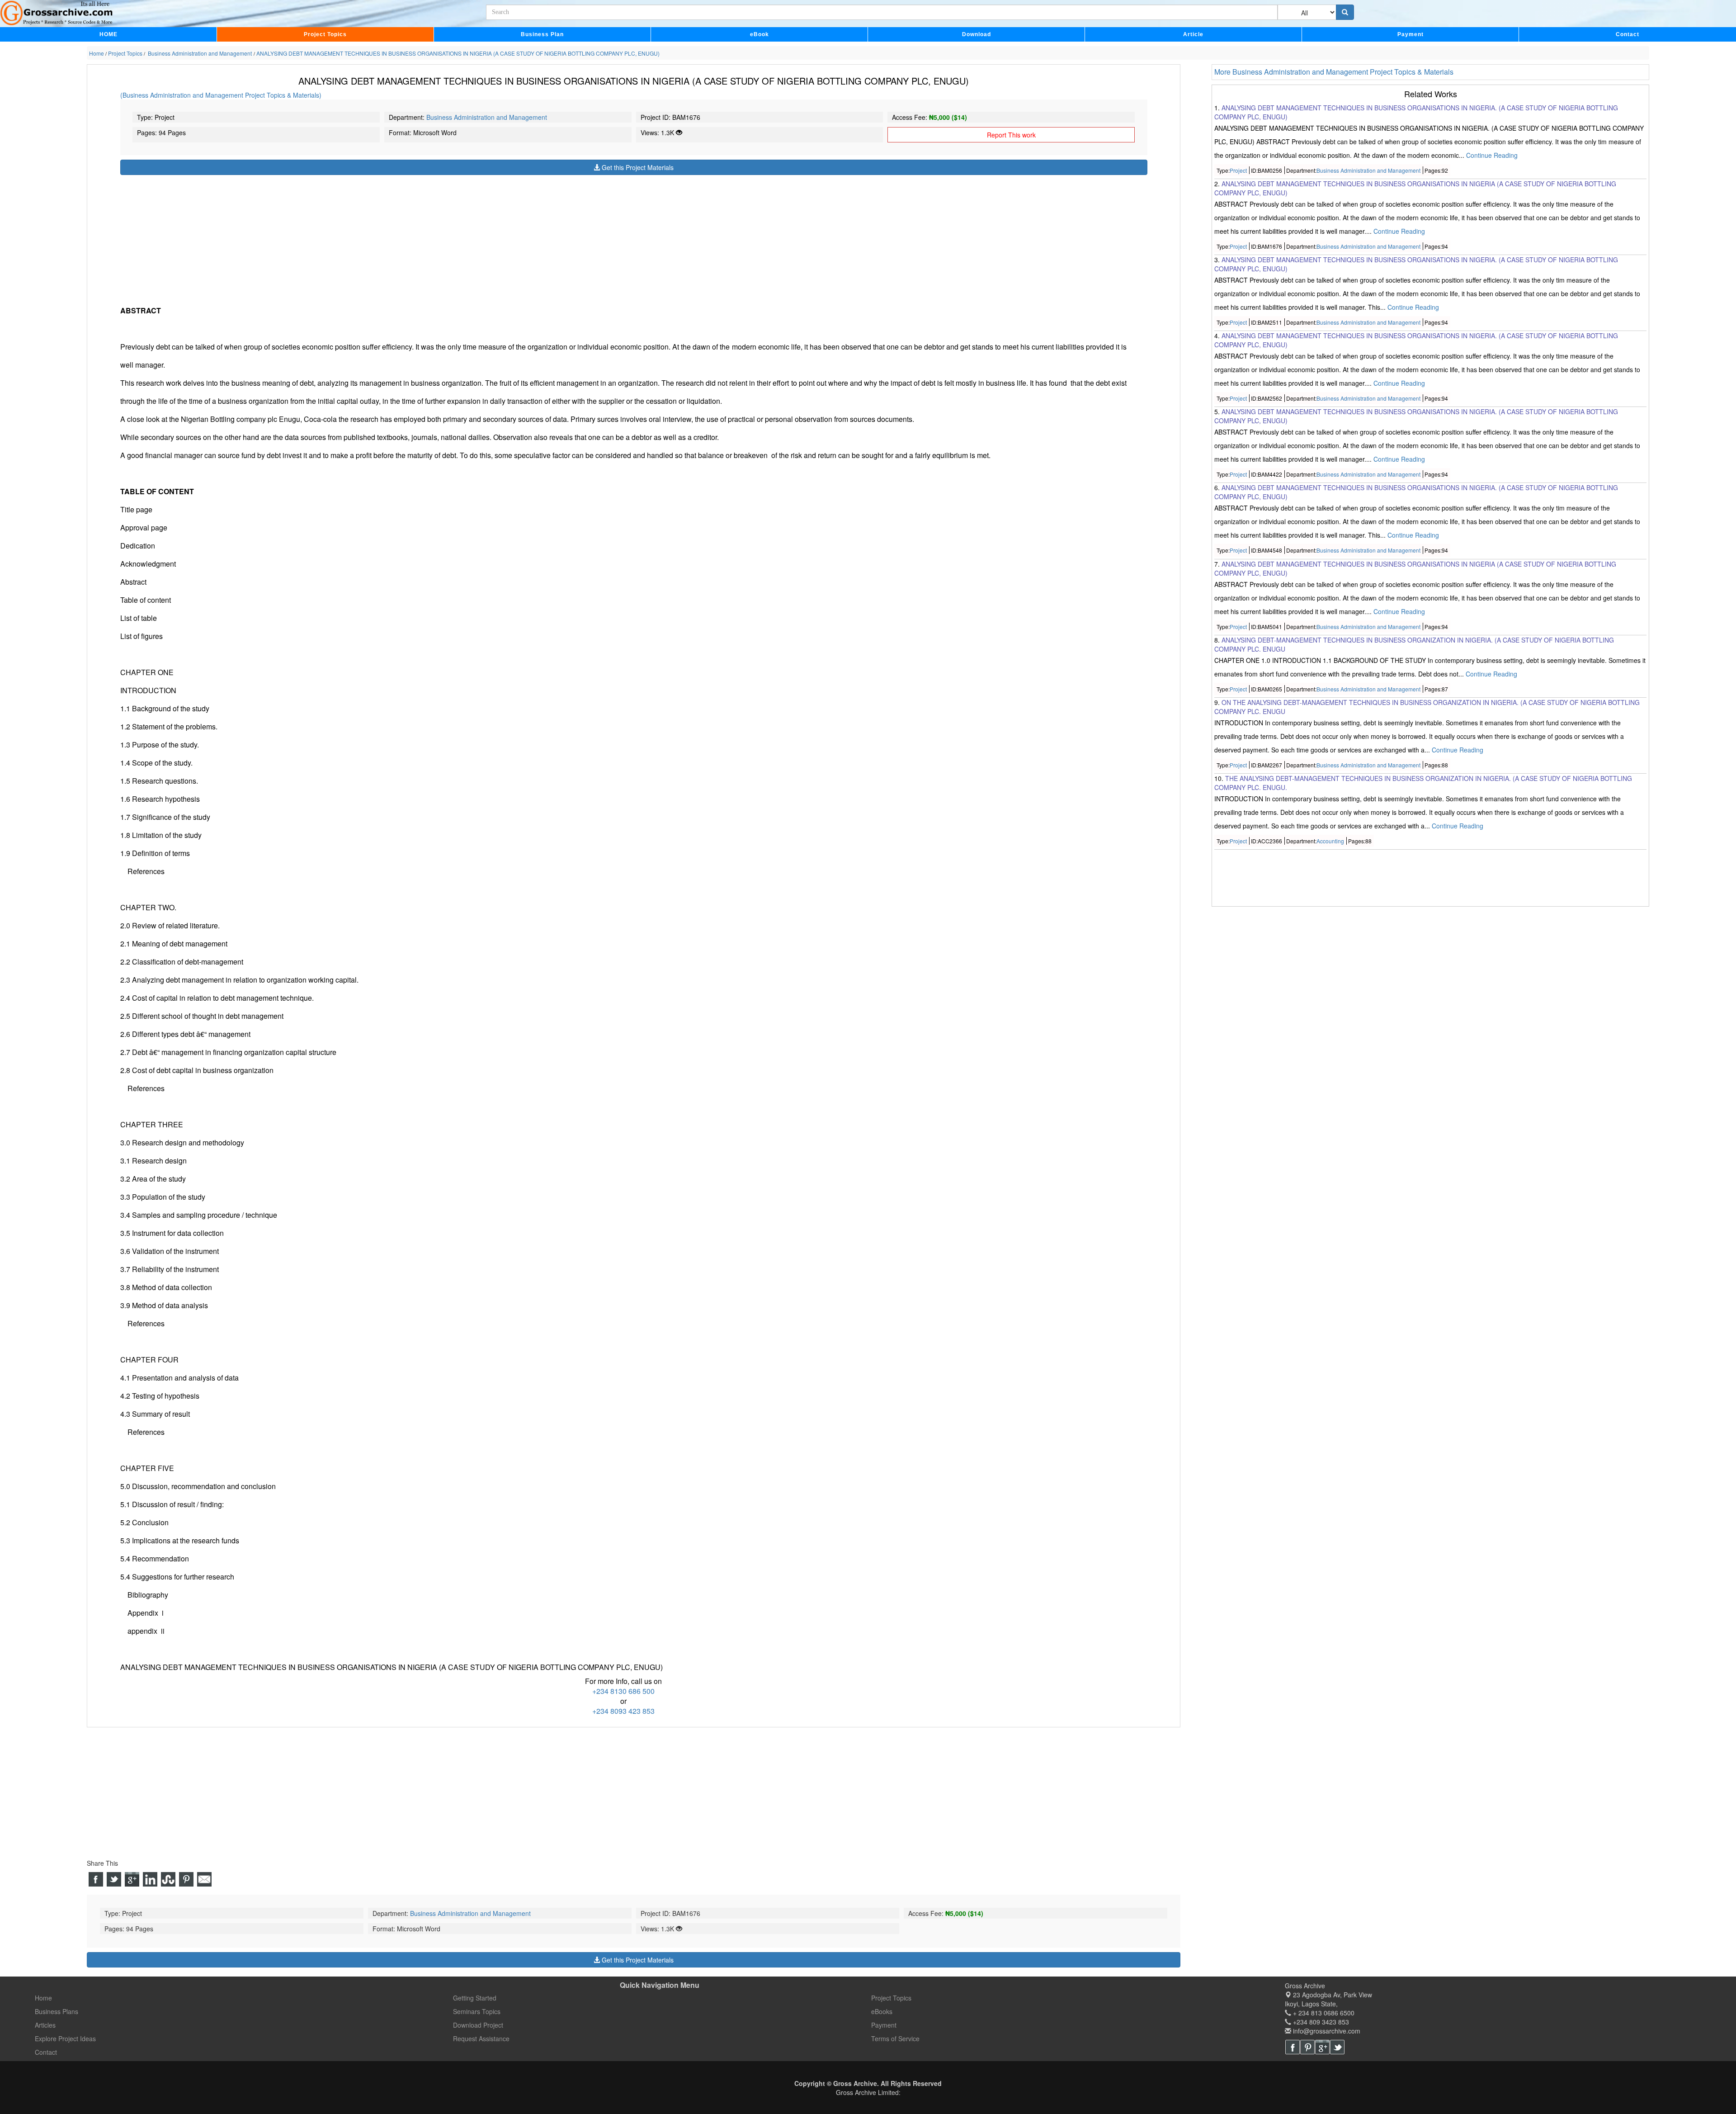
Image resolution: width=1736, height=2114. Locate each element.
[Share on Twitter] (114, 1879)
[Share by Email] (204, 1879)
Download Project (478, 2025)
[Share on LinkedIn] (150, 1879)
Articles (45, 2025)
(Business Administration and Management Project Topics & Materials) (221, 95)
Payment (1410, 34)
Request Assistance (481, 2038)
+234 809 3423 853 (1320, 2022)
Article (1193, 34)
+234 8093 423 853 (623, 1711)
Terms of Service (895, 2038)
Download (976, 34)
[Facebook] (1293, 2047)
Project (1238, 170)
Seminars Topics (477, 2011)
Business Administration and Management (487, 117)
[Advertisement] (392, 238)
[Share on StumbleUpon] (168, 1879)
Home (43, 1998)
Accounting (1330, 841)
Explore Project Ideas (65, 2038)
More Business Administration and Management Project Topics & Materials (1334, 72)
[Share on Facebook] (96, 1879)
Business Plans (57, 2011)
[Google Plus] (1322, 2047)
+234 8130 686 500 (623, 1691)
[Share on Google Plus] (132, 1879)
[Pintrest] (1307, 2047)
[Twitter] (1337, 2047)
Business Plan (542, 34)
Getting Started (475, 1998)
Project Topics (325, 34)
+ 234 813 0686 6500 (1323, 2013)
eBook (759, 34)
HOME (108, 34)
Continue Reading (1492, 155)
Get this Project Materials (637, 167)
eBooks (882, 2011)
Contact (1627, 34)
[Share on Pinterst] (186, 1879)
